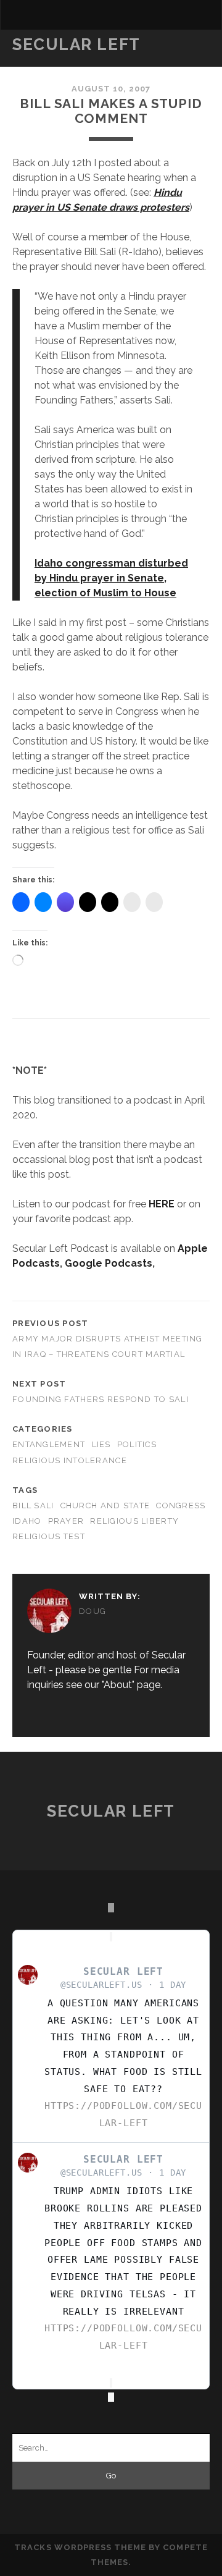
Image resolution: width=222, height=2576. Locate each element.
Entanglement (49, 1444)
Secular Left (76, 44)
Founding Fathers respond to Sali (101, 1399)
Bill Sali (33, 1505)
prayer (66, 1521)
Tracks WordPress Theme (80, 2547)
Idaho (27, 1521)
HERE (162, 1204)
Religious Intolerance (70, 1460)
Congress (181, 1505)
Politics (137, 1444)
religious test (49, 1536)
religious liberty (134, 1521)
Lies (101, 1444)
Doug (92, 1611)
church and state (105, 1505)
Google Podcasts (109, 1263)
